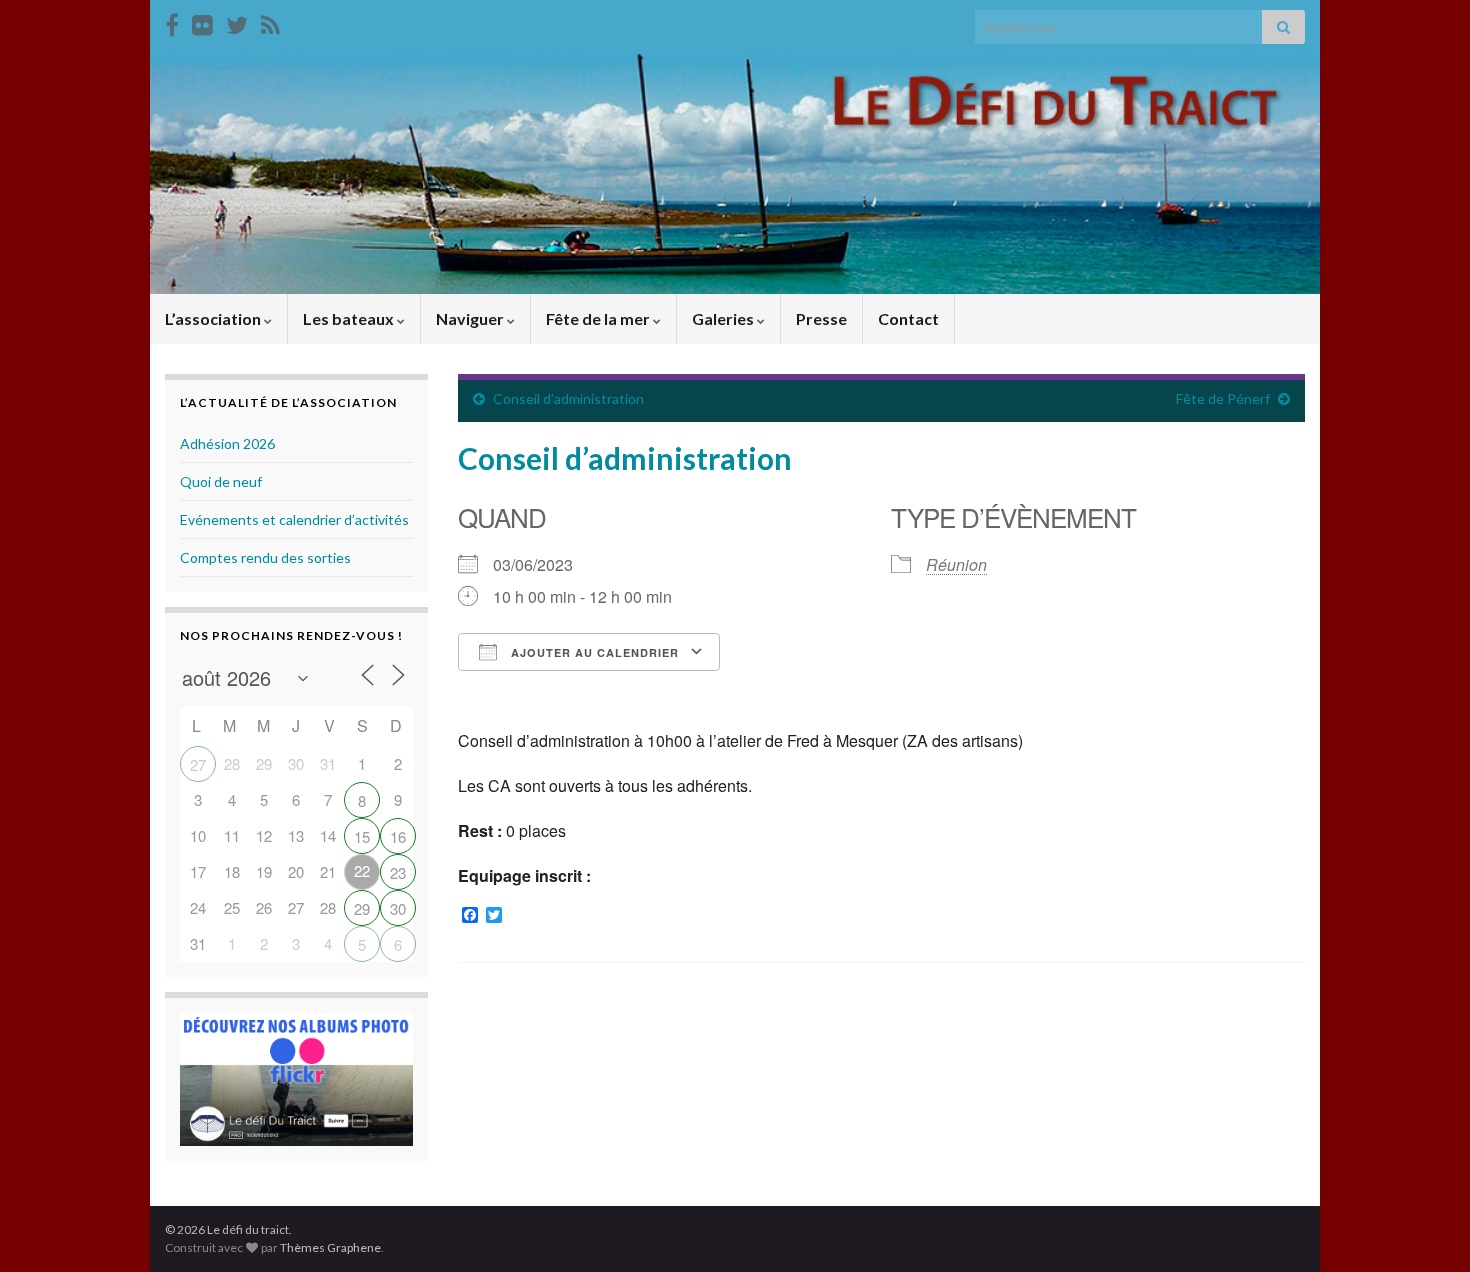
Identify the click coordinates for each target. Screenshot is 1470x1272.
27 (198, 764)
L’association (214, 318)
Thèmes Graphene (330, 1247)
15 (362, 836)
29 (362, 908)
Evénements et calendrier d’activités (294, 519)
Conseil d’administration (568, 398)
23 (398, 872)
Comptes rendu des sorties (265, 557)
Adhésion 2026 (227, 443)
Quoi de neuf (221, 481)
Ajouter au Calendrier (593, 652)
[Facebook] (172, 21)
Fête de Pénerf (1223, 398)
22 (362, 870)
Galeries (724, 318)
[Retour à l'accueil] (735, 174)
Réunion (956, 564)
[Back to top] (1425, 1227)
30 (398, 908)
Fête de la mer (599, 318)
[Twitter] (237, 21)
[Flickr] (202, 21)
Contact (908, 318)
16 (398, 836)
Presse (821, 318)
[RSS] (270, 21)
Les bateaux (350, 318)
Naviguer (471, 318)
